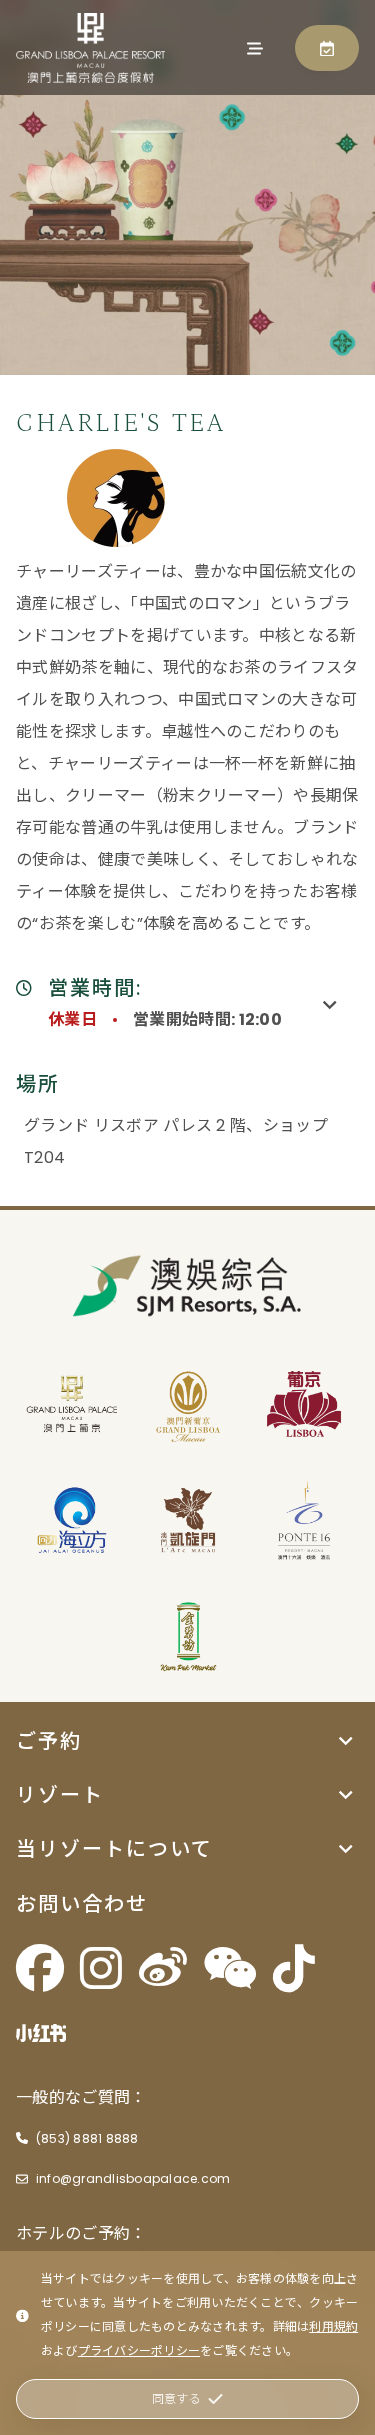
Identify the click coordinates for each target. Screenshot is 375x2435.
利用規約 (333, 2326)
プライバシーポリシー (139, 2350)
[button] (187, 1741)
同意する (176, 2398)
